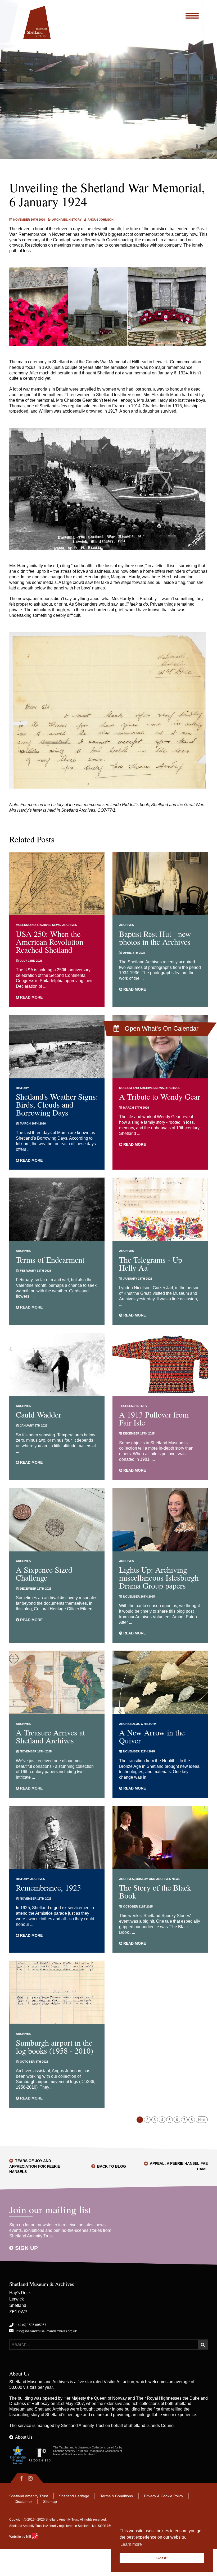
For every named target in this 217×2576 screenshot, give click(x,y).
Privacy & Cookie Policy (164, 2496)
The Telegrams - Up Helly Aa (151, 1263)
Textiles (126, 1406)
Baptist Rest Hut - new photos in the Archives (155, 938)
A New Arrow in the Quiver (152, 1736)
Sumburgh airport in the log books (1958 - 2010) (55, 2046)
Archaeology (131, 1724)
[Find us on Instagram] (35, 2478)
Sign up (26, 2248)
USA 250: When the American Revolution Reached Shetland (50, 942)
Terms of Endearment (50, 1259)
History (75, 220)
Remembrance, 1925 (48, 1887)
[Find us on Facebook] (17, 2478)
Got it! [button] (162, 2558)
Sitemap (50, 2501)
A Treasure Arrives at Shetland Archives (50, 1736)
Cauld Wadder (39, 1414)
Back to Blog (112, 2166)
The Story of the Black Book (155, 1891)
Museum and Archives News (38, 925)
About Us (24, 2437)
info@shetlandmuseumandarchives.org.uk (46, 2331)
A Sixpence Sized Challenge (44, 1573)
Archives (60, 220)
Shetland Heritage (74, 2496)
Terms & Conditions (117, 2496)
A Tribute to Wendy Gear (160, 1096)
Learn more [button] (131, 2544)
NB (29, 2536)
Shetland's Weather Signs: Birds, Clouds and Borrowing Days (57, 1104)
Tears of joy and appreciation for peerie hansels (35, 2166)
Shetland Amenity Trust (83, 2426)
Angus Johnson (101, 220)
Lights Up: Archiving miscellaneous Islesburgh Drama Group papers (159, 1577)
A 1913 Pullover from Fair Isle (154, 1418)
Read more (31, 997)
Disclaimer (23, 2501)
